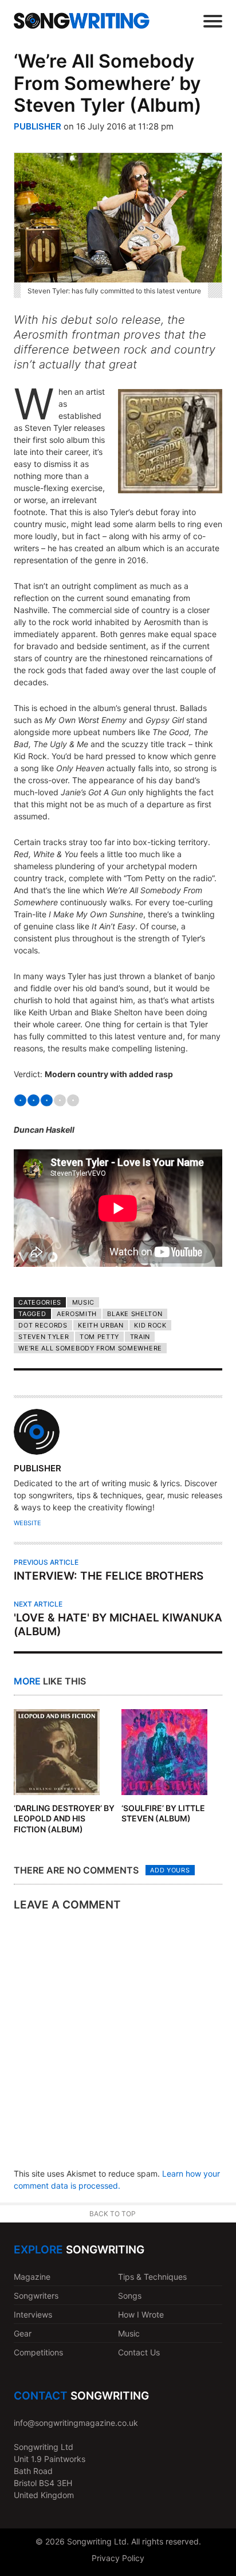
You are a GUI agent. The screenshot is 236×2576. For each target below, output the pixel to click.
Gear (23, 2333)
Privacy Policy (118, 2558)
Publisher (38, 126)
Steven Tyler (44, 1337)
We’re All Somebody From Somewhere (90, 1348)
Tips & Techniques (152, 2277)
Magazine (32, 2277)
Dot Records (43, 1325)
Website (27, 1523)
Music (83, 1302)
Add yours (170, 1870)
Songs (130, 2296)
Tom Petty (99, 1337)
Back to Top (113, 2214)
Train (140, 1337)
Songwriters (36, 2296)
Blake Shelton (135, 1314)
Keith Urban (101, 1325)
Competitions (38, 2352)
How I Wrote (141, 2314)
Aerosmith (77, 1314)
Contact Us (139, 2352)
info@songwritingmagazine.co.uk (76, 2423)
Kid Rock (150, 1325)
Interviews (33, 2314)
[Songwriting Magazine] (82, 20)
